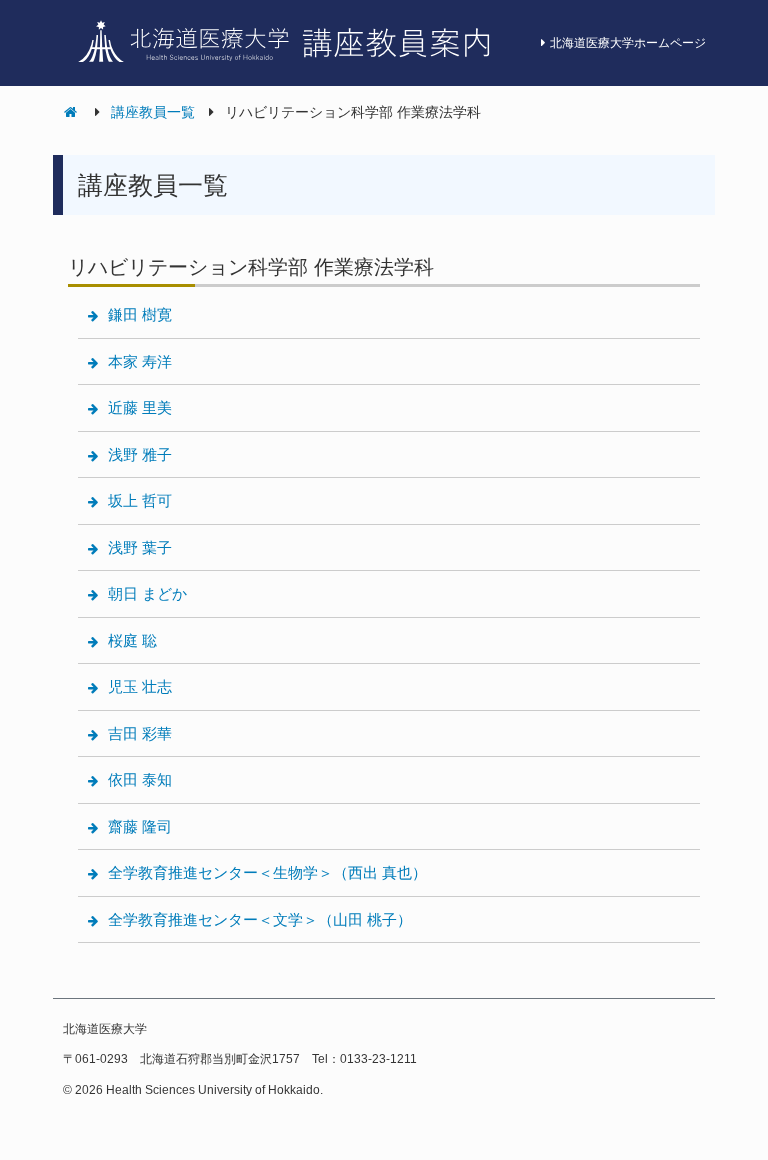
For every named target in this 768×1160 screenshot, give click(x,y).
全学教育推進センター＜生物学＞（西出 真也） (267, 872)
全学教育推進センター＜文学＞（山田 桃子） (260, 919)
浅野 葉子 (140, 547)
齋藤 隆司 (140, 826)
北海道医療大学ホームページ (628, 43)
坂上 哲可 (140, 500)
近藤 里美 (140, 407)
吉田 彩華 (140, 733)
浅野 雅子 (140, 454)
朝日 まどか (147, 593)
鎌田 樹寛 (140, 314)
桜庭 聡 (132, 640)
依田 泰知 (140, 779)
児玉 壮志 (140, 686)
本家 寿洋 (140, 361)
